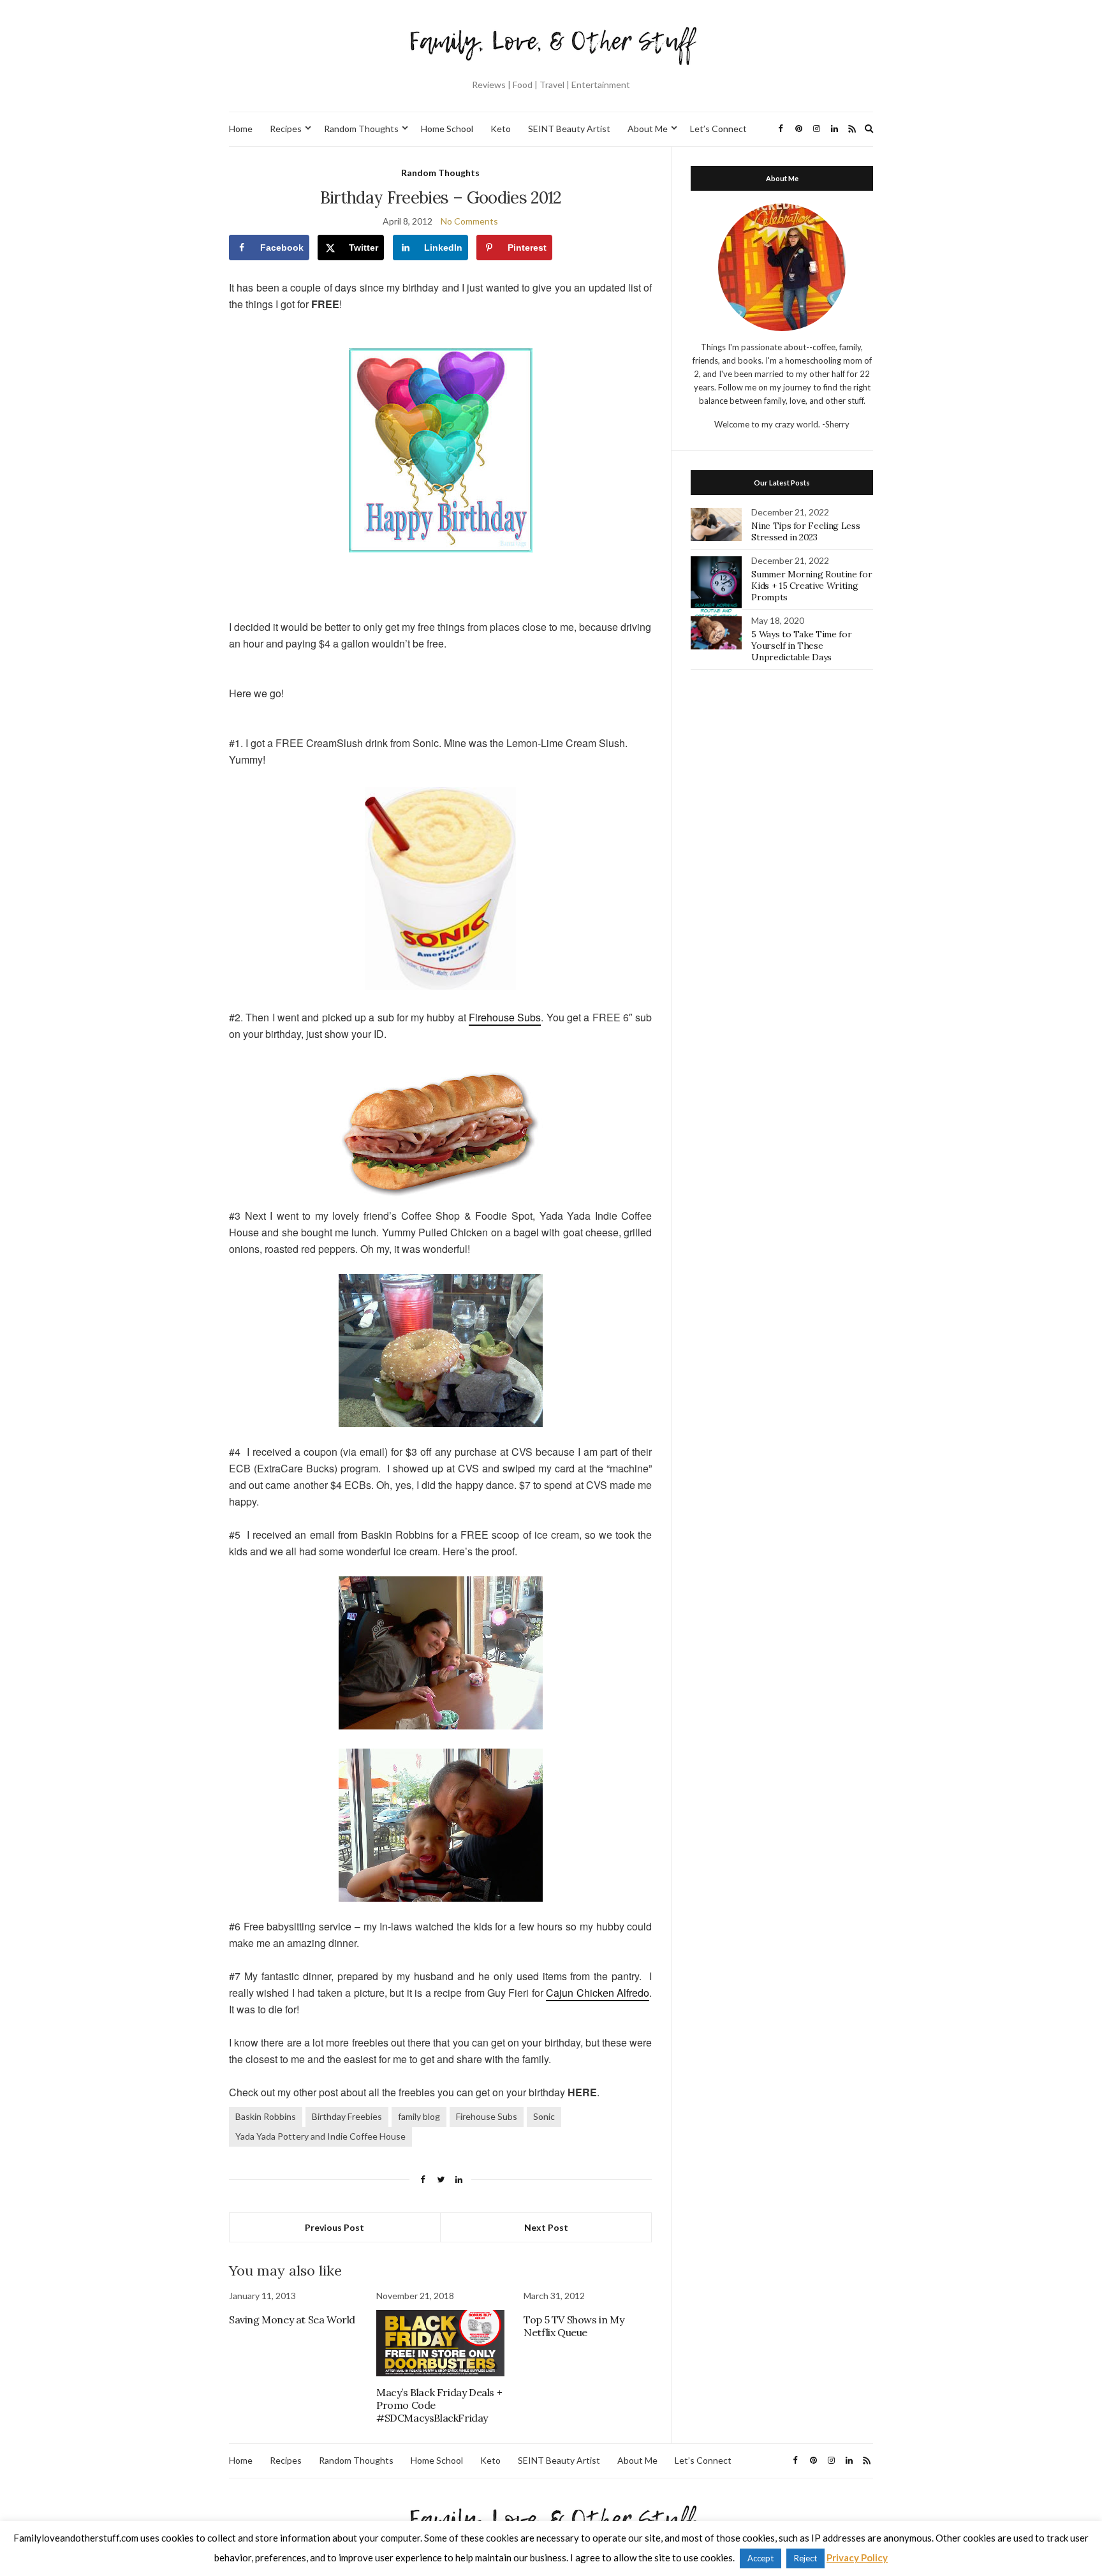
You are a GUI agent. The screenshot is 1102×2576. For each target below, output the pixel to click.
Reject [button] (805, 2558)
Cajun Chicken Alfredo (598, 1993)
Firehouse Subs (505, 1017)
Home (241, 129)
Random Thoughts (361, 129)
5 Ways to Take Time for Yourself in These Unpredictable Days (801, 646)
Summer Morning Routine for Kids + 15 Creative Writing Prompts (812, 586)
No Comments (469, 221)
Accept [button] (760, 2558)
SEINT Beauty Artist (569, 129)
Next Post (546, 2227)
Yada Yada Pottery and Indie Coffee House (320, 2136)
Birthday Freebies (347, 2116)
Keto (501, 129)
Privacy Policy (857, 2557)
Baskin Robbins (266, 2116)
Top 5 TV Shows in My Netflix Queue (574, 2326)
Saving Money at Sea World (292, 2320)
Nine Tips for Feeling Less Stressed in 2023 (805, 531)
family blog (419, 2116)
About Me (648, 129)
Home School (447, 129)
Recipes (286, 129)
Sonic (544, 2116)
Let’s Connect (718, 129)
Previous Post (334, 2227)
